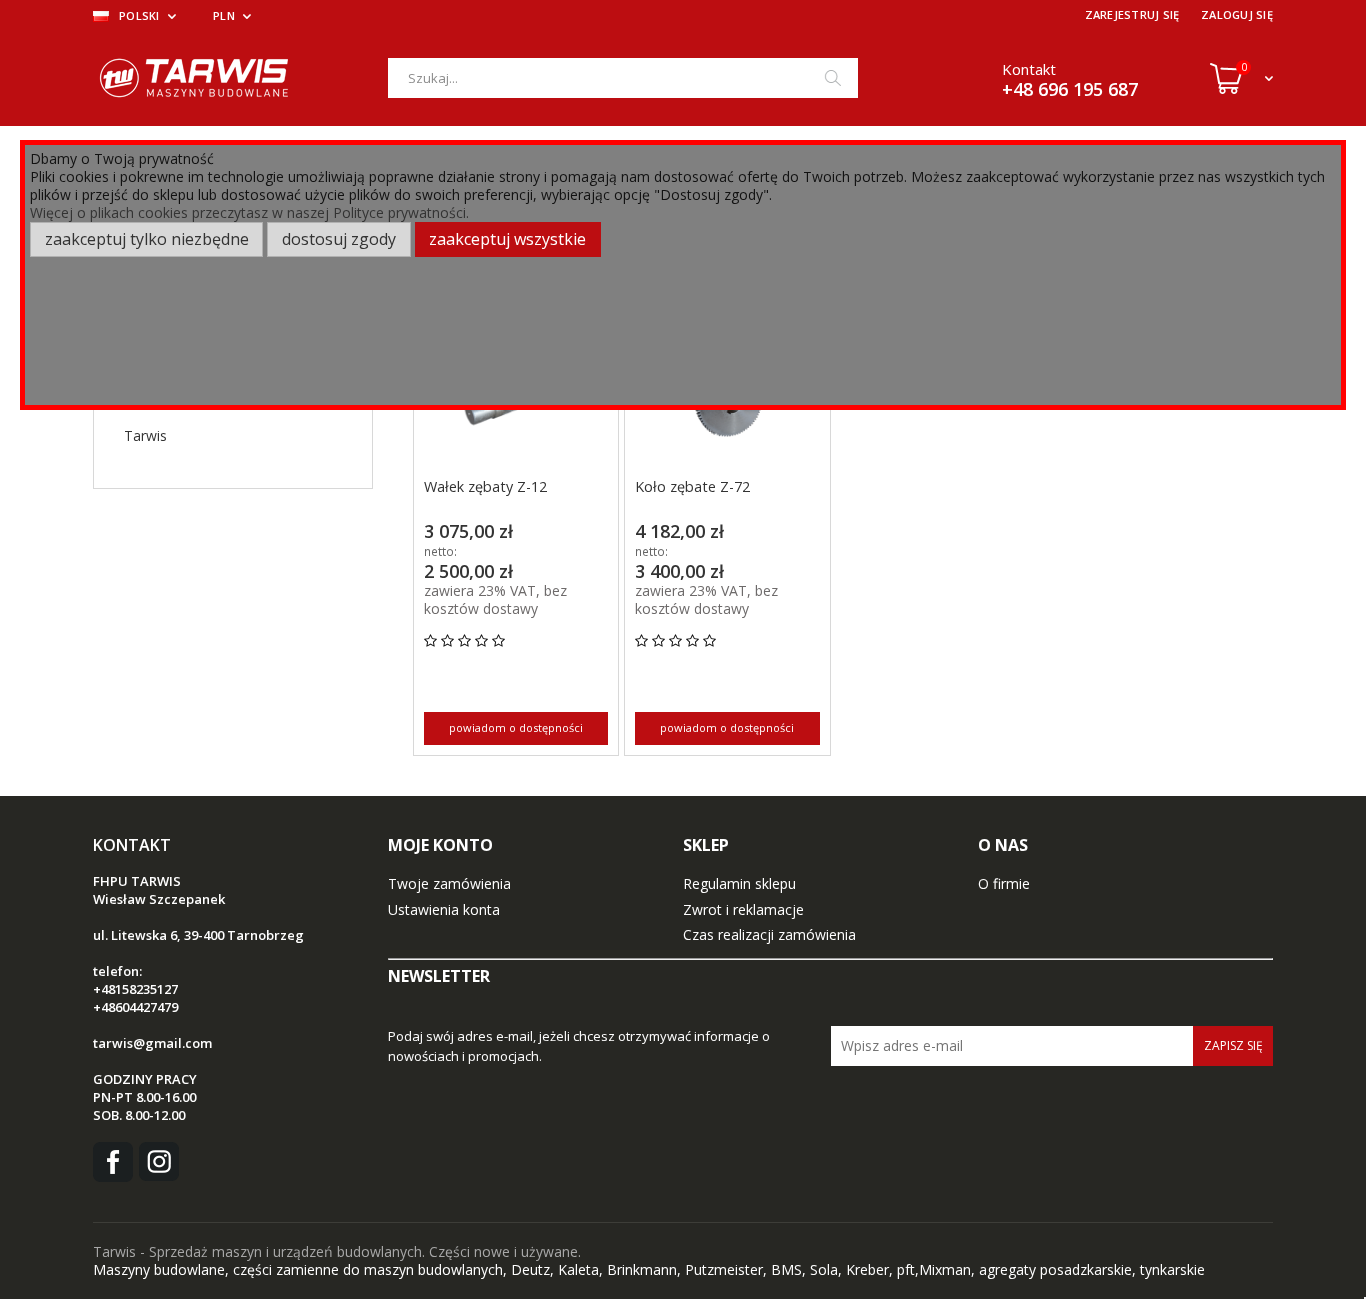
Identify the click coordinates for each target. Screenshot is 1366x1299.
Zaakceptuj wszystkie (507, 239)
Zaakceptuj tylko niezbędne (147, 239)
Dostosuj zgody (339, 239)
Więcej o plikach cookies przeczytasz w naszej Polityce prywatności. (249, 212)
